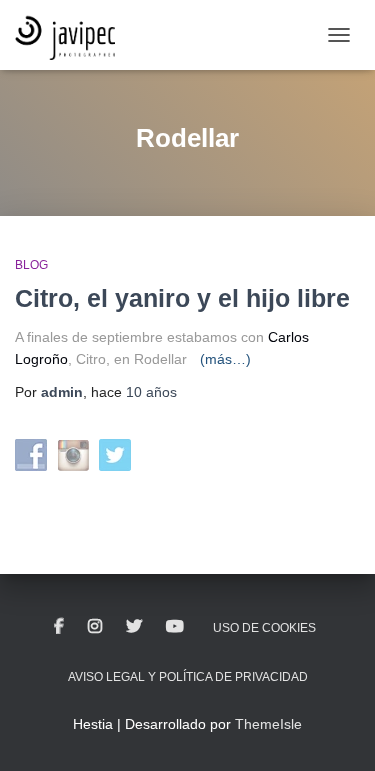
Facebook (59, 627)
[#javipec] (73, 35)
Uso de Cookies (264, 628)
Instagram (95, 627)
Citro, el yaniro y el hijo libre (182, 298)
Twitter (134, 627)
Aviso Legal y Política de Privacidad (188, 677)
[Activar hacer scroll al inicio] (335, 731)
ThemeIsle (268, 724)
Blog (31, 265)
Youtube (175, 627)
